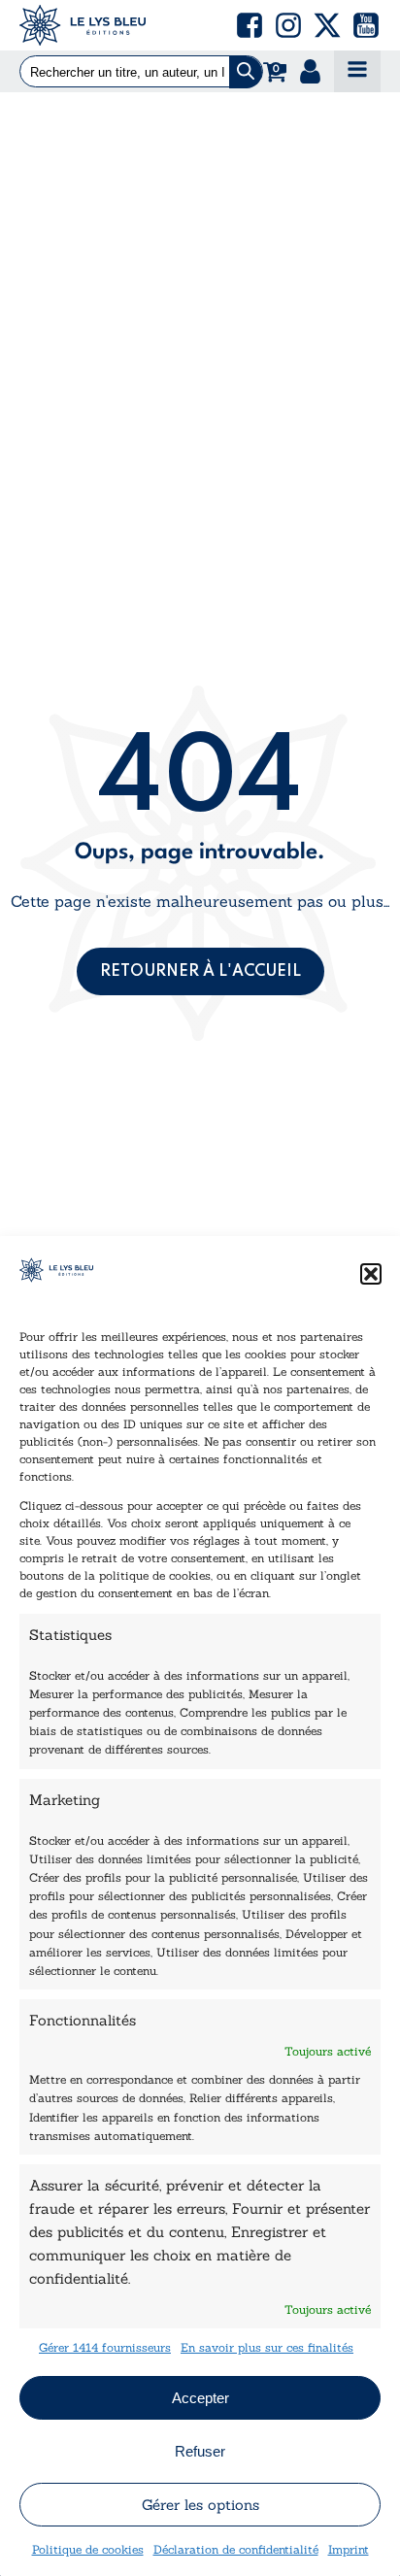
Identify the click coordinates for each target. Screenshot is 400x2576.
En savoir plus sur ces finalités (267, 2347)
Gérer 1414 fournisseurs (105, 2347)
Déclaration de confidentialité (236, 2549)
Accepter (200, 2398)
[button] (371, 1274)
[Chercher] (246, 72)
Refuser (200, 2451)
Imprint (349, 2549)
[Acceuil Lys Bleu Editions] (83, 25)
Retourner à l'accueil (200, 972)
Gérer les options (200, 2505)
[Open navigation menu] (357, 71)
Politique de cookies (88, 2549)
